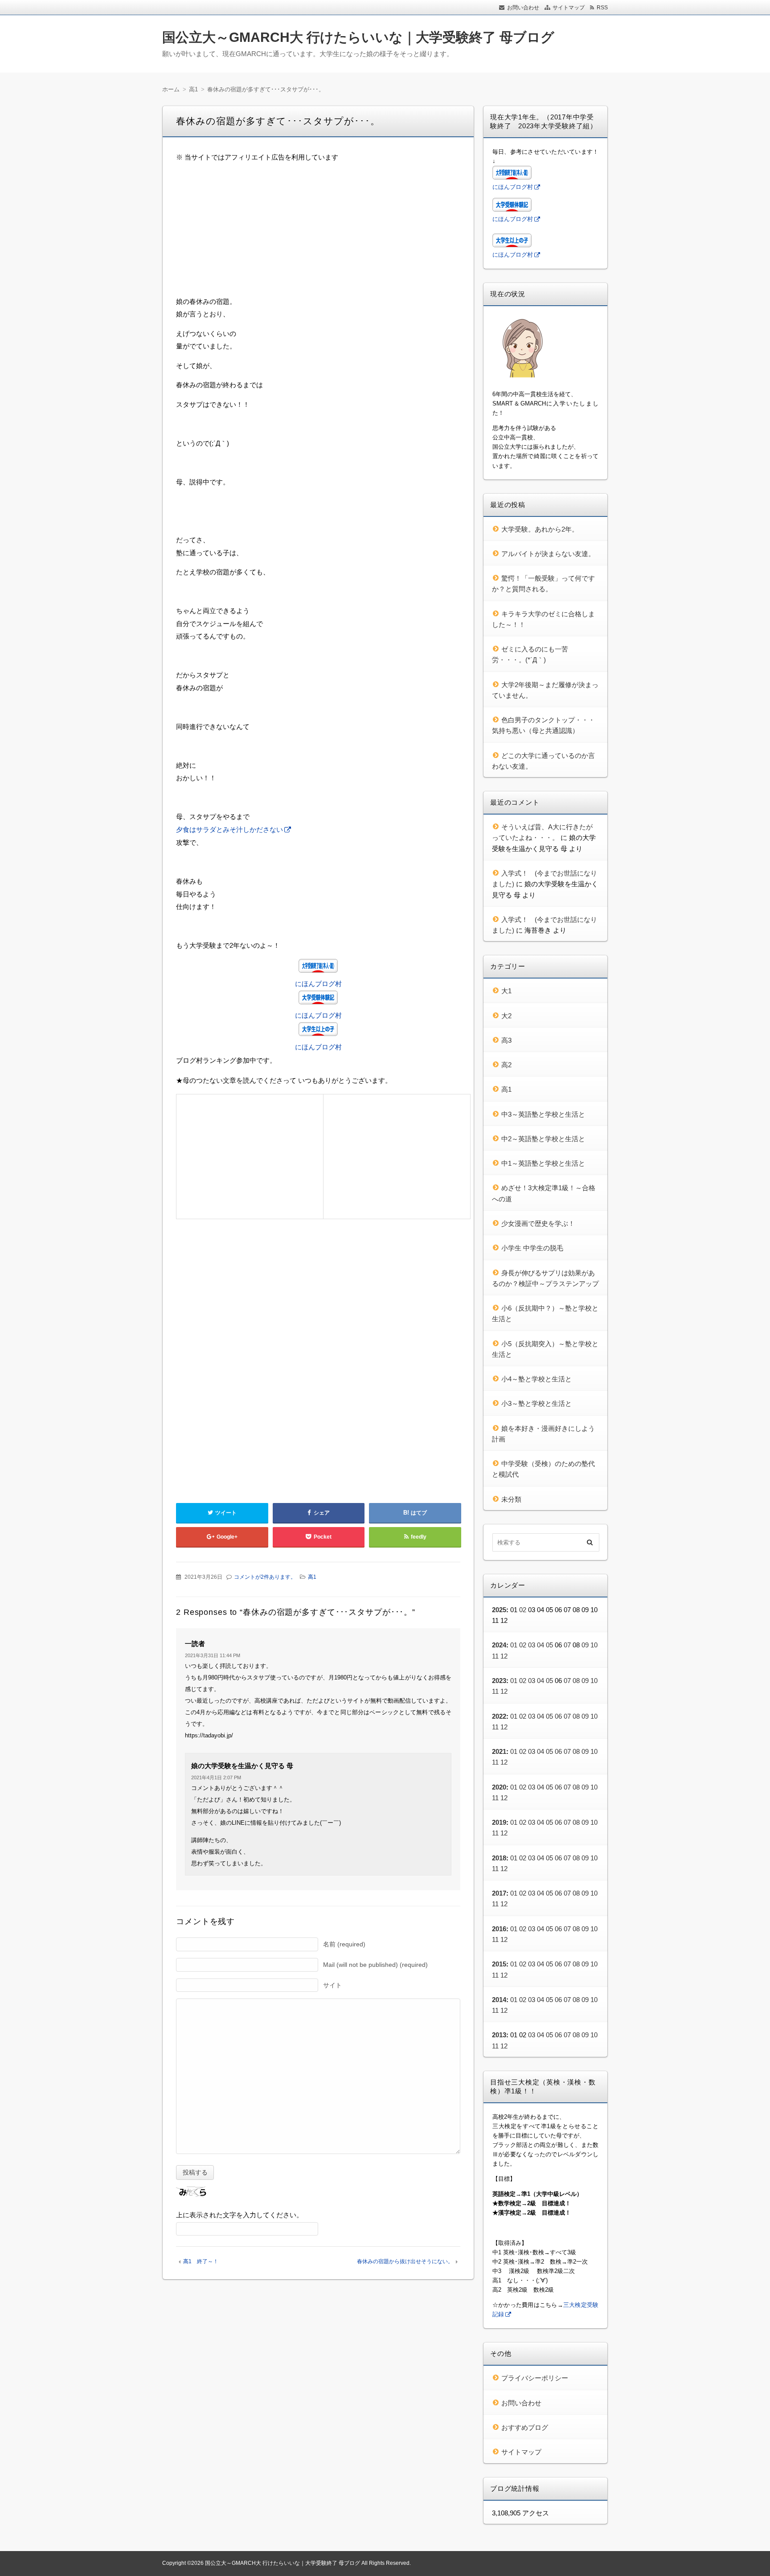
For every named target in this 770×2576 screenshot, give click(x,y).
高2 (506, 1065)
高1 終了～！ (201, 2261)
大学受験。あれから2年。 (540, 529)
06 (558, 1716)
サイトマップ (569, 8)
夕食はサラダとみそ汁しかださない (229, 829)
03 (532, 1645)
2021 (499, 1751)
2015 (499, 1964)
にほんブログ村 (318, 984)
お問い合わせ (523, 8)
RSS (602, 8)
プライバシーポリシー (535, 2378)
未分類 (511, 1499)
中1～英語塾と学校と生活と (543, 1163)
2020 (499, 1787)
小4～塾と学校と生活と (537, 1379)
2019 (499, 1822)
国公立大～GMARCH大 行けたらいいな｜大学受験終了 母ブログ (358, 37)
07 (567, 1645)
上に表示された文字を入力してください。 (240, 2215)
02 (523, 1610)
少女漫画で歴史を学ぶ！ (538, 1223)
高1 (312, 1577)
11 (495, 1656)
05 (549, 1645)
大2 (506, 1016)
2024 (499, 1645)
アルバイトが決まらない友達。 (548, 554)
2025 (499, 1610)
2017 (499, 1893)
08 (576, 1681)
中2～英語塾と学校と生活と (543, 1139)
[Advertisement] (318, 233)
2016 (499, 1929)
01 (514, 1645)
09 (585, 1645)
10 (594, 1645)
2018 (499, 1858)
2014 (499, 2000)
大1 (506, 991)
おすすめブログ (525, 2427)
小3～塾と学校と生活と (537, 1403)
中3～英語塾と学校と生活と (543, 1114)
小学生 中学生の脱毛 (532, 1248)
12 (504, 1656)
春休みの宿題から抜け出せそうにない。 (405, 2261)
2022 (499, 1716)
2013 (499, 2035)
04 (541, 1645)
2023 (499, 1681)
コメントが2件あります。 (265, 1577)
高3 (506, 1040)
